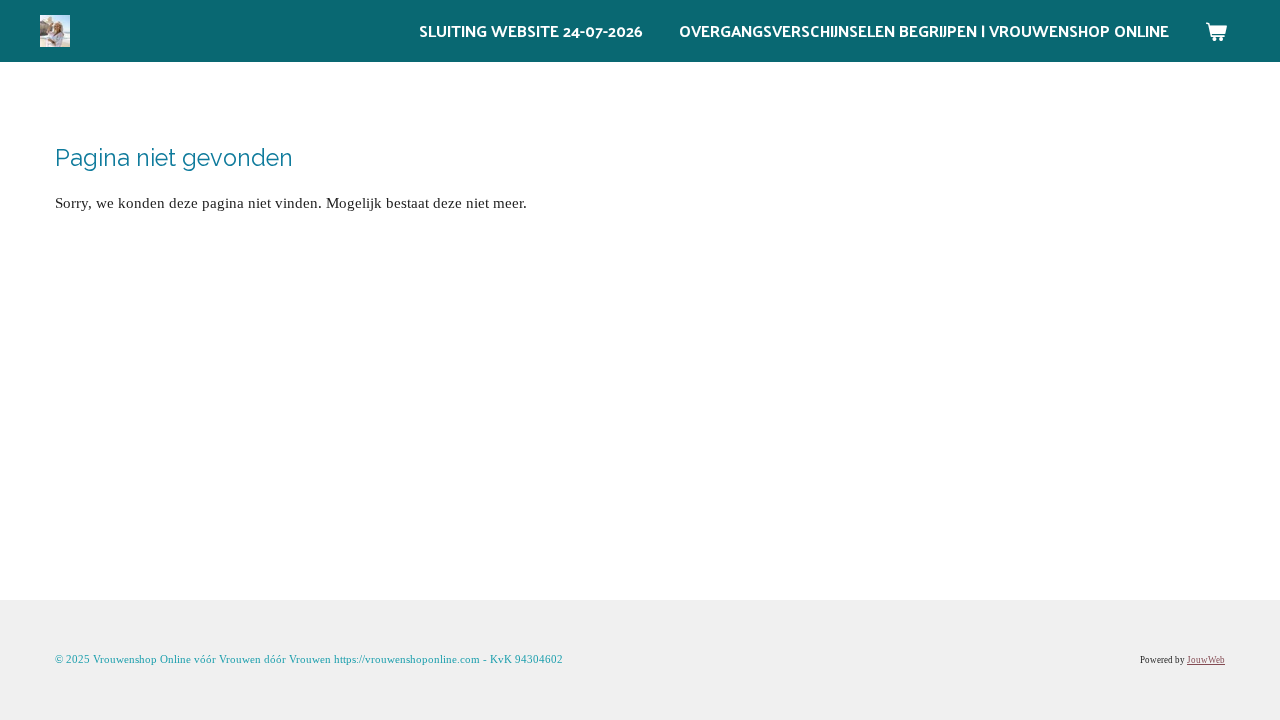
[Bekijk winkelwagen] (1216, 31)
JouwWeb (1206, 660)
